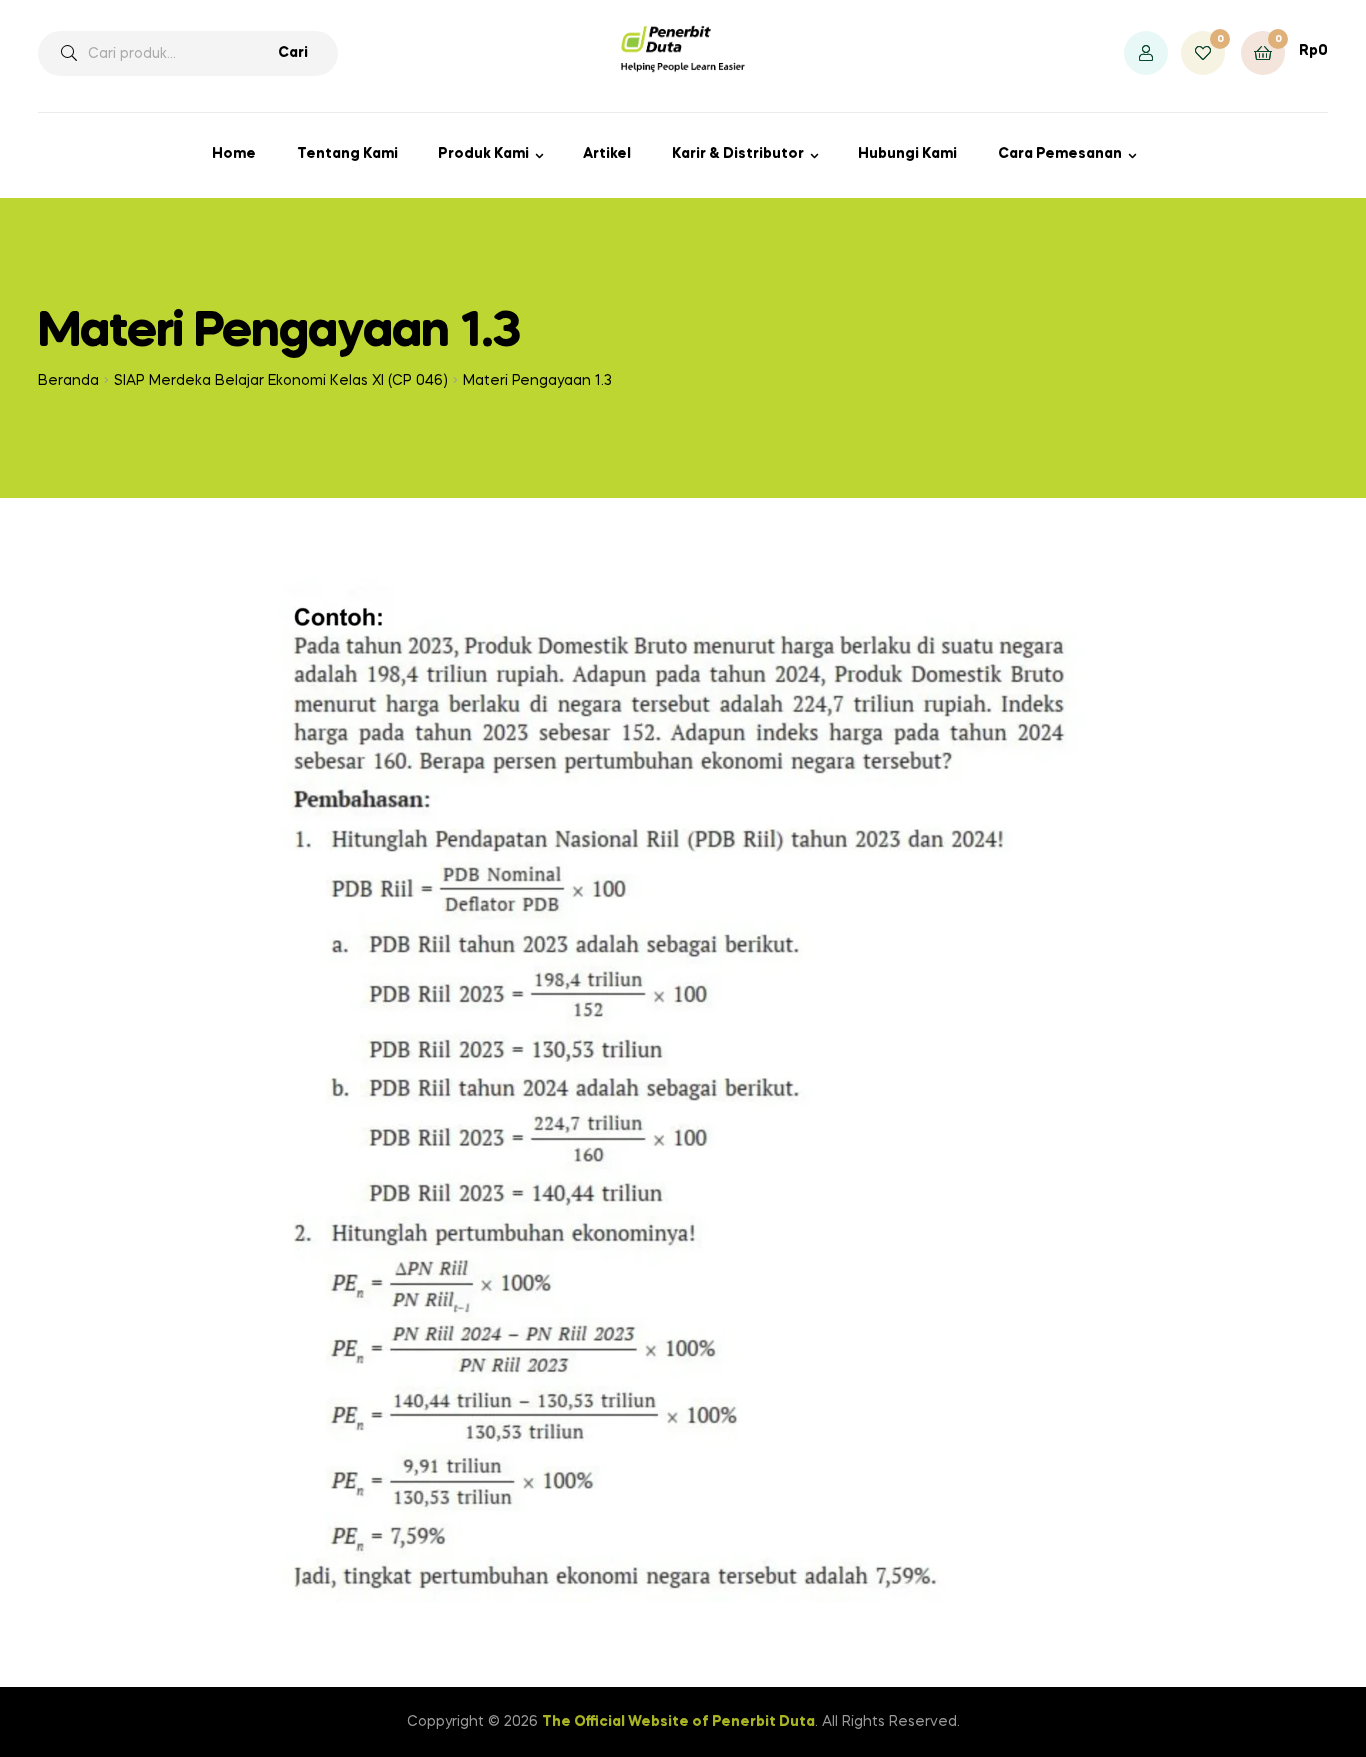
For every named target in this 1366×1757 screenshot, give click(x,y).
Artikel (607, 154)
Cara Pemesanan (1060, 154)
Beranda (68, 381)
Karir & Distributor (738, 154)
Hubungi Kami (907, 154)
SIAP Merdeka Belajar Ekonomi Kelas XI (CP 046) (281, 381)
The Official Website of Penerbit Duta (678, 1722)
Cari (293, 53)
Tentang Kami (347, 154)
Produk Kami (483, 154)
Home (234, 154)
